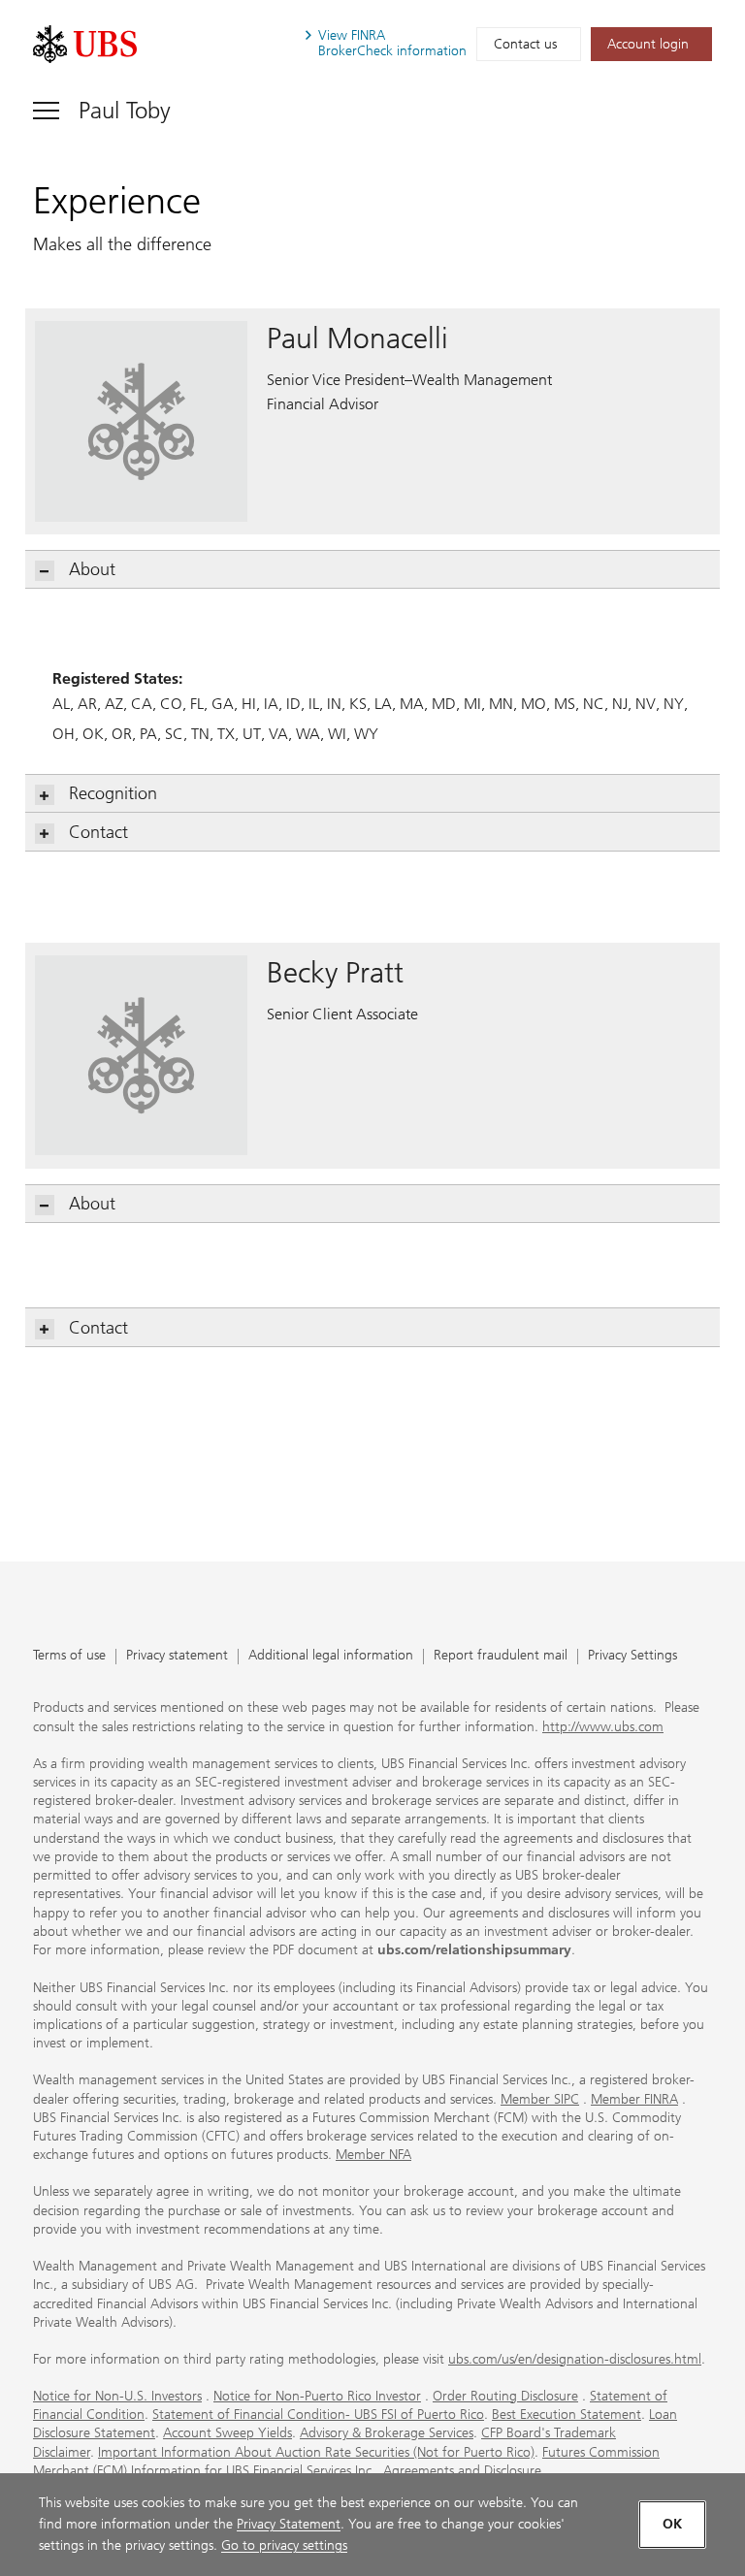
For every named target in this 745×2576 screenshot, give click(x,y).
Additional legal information (331, 1656)
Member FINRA (634, 2099)
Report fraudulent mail (501, 1656)
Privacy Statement (289, 2524)
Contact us (525, 44)
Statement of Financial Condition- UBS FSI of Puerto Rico (318, 2415)
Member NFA (373, 2155)
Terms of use (69, 1656)
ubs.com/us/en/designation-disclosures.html (575, 2359)
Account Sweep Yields (227, 2433)
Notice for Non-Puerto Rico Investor (317, 2396)
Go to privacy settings (284, 2545)
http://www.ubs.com (603, 1727)
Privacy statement (177, 1656)
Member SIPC (540, 2099)
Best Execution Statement (567, 2415)
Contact (98, 832)
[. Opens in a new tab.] (85, 44)
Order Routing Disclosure (505, 2396)
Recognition (113, 793)
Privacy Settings (632, 1656)
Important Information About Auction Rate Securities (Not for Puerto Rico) (316, 2452)
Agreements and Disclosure (462, 2471)
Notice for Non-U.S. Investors (117, 2396)
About (92, 569)
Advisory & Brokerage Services (387, 2433)
